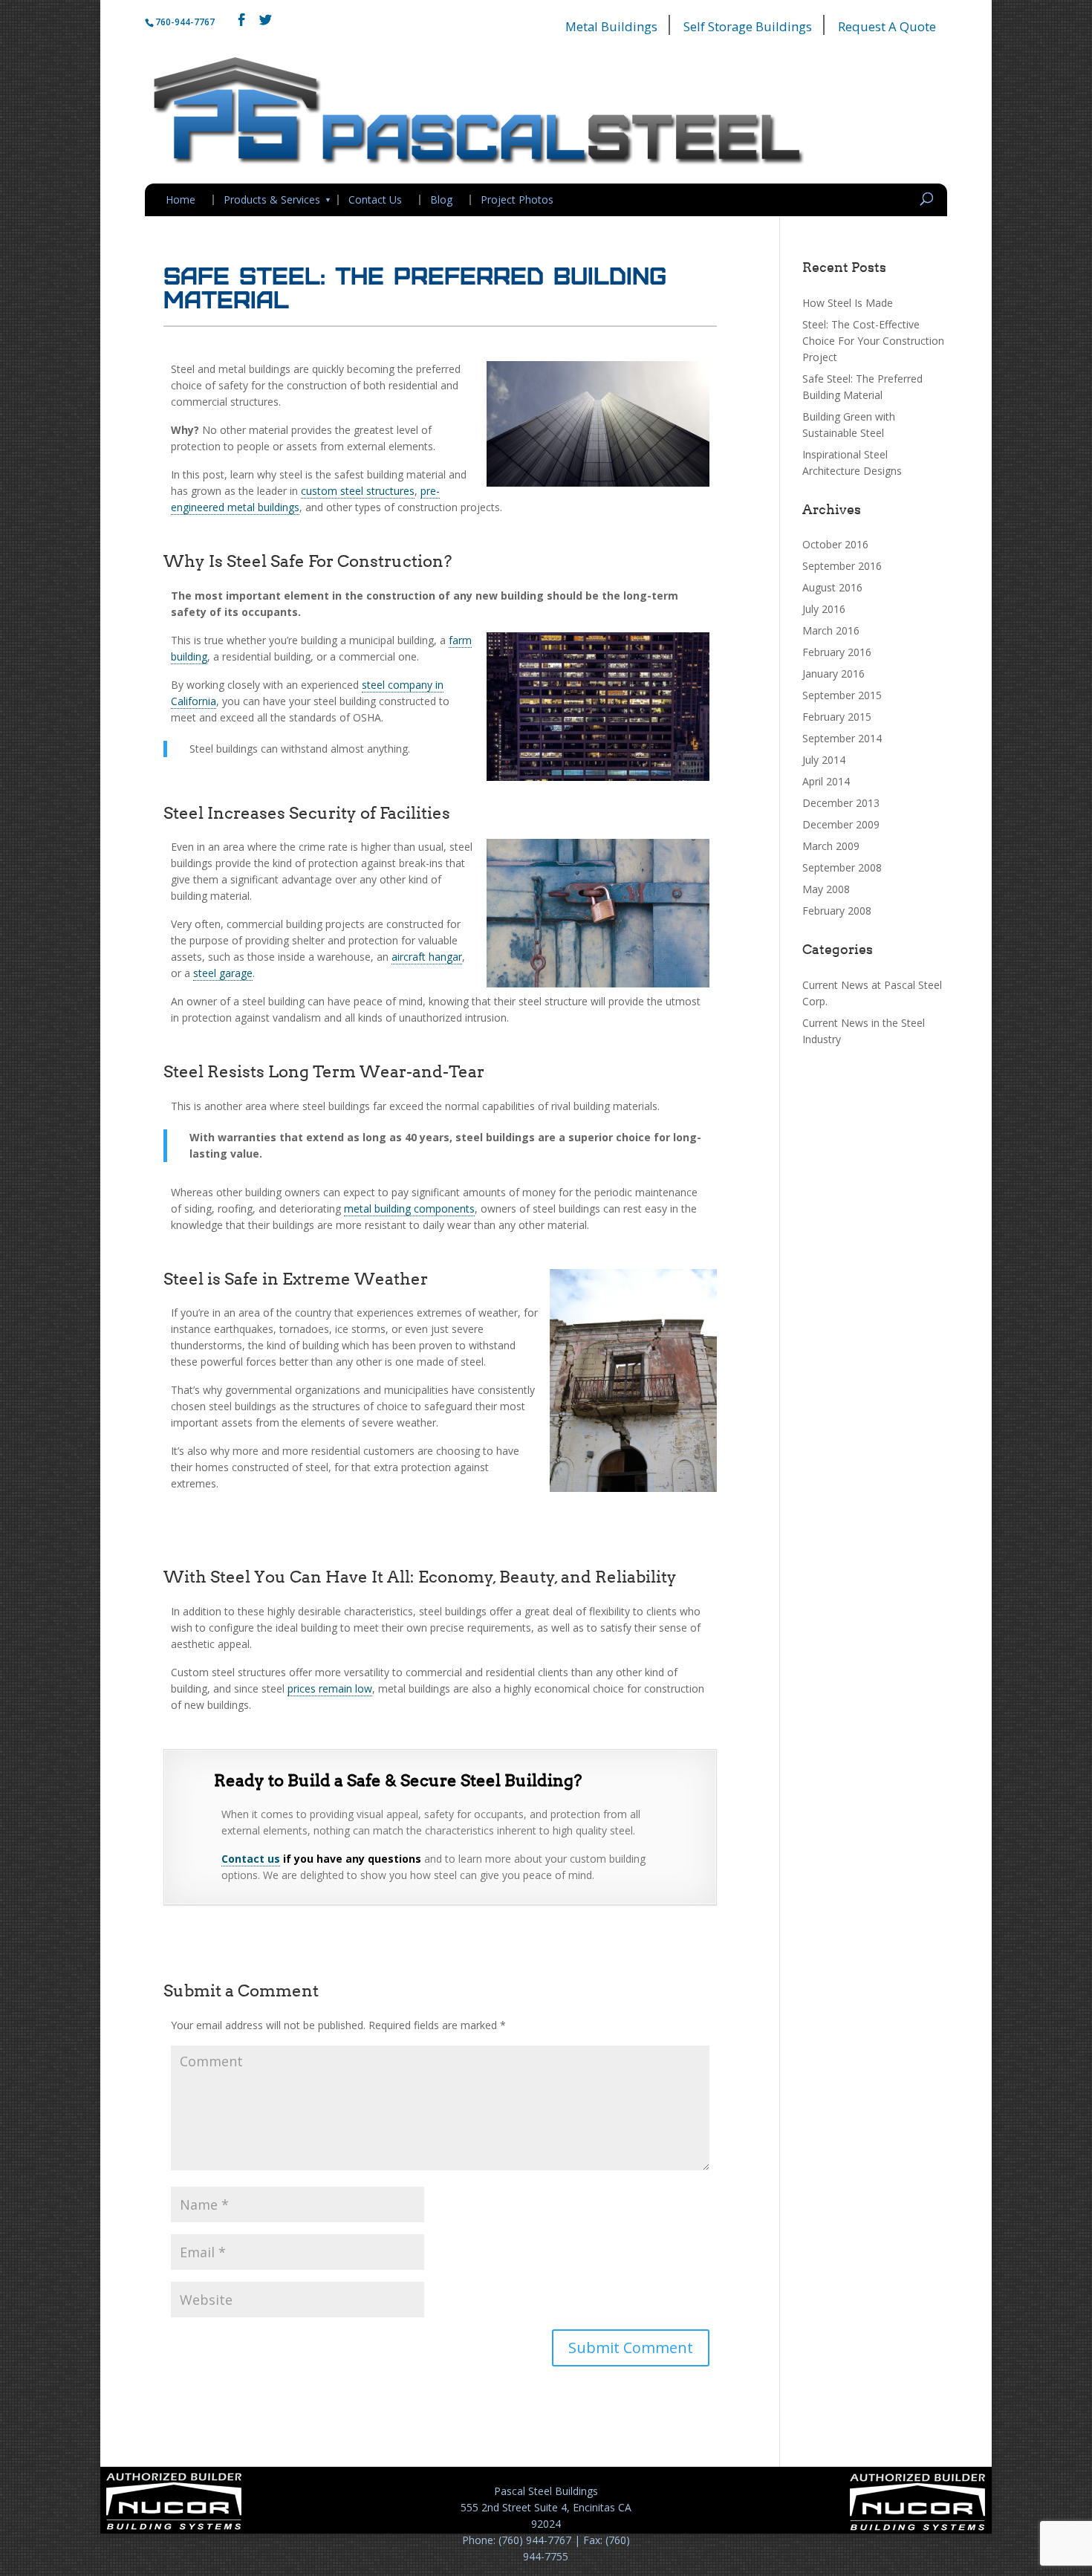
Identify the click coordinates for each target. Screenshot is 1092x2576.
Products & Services (272, 200)
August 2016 (832, 587)
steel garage (223, 973)
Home (181, 200)
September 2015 (842, 695)
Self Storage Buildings (748, 26)
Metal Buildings (611, 26)
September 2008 (842, 867)
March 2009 (831, 846)
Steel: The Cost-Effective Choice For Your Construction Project (873, 341)
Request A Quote (887, 26)
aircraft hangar (427, 957)
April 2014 (826, 781)
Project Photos (517, 200)
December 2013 (841, 803)
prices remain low (330, 1688)
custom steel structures (358, 491)
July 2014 (824, 760)
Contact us (251, 1859)
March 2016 (831, 630)
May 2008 (826, 889)
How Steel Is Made (848, 303)
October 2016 (835, 544)
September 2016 (842, 566)
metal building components (409, 1208)
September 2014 (842, 738)
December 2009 (841, 824)
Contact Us (375, 200)
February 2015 (837, 717)
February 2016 (837, 652)
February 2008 (837, 911)
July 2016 (824, 609)
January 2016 (833, 674)
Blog (441, 200)
